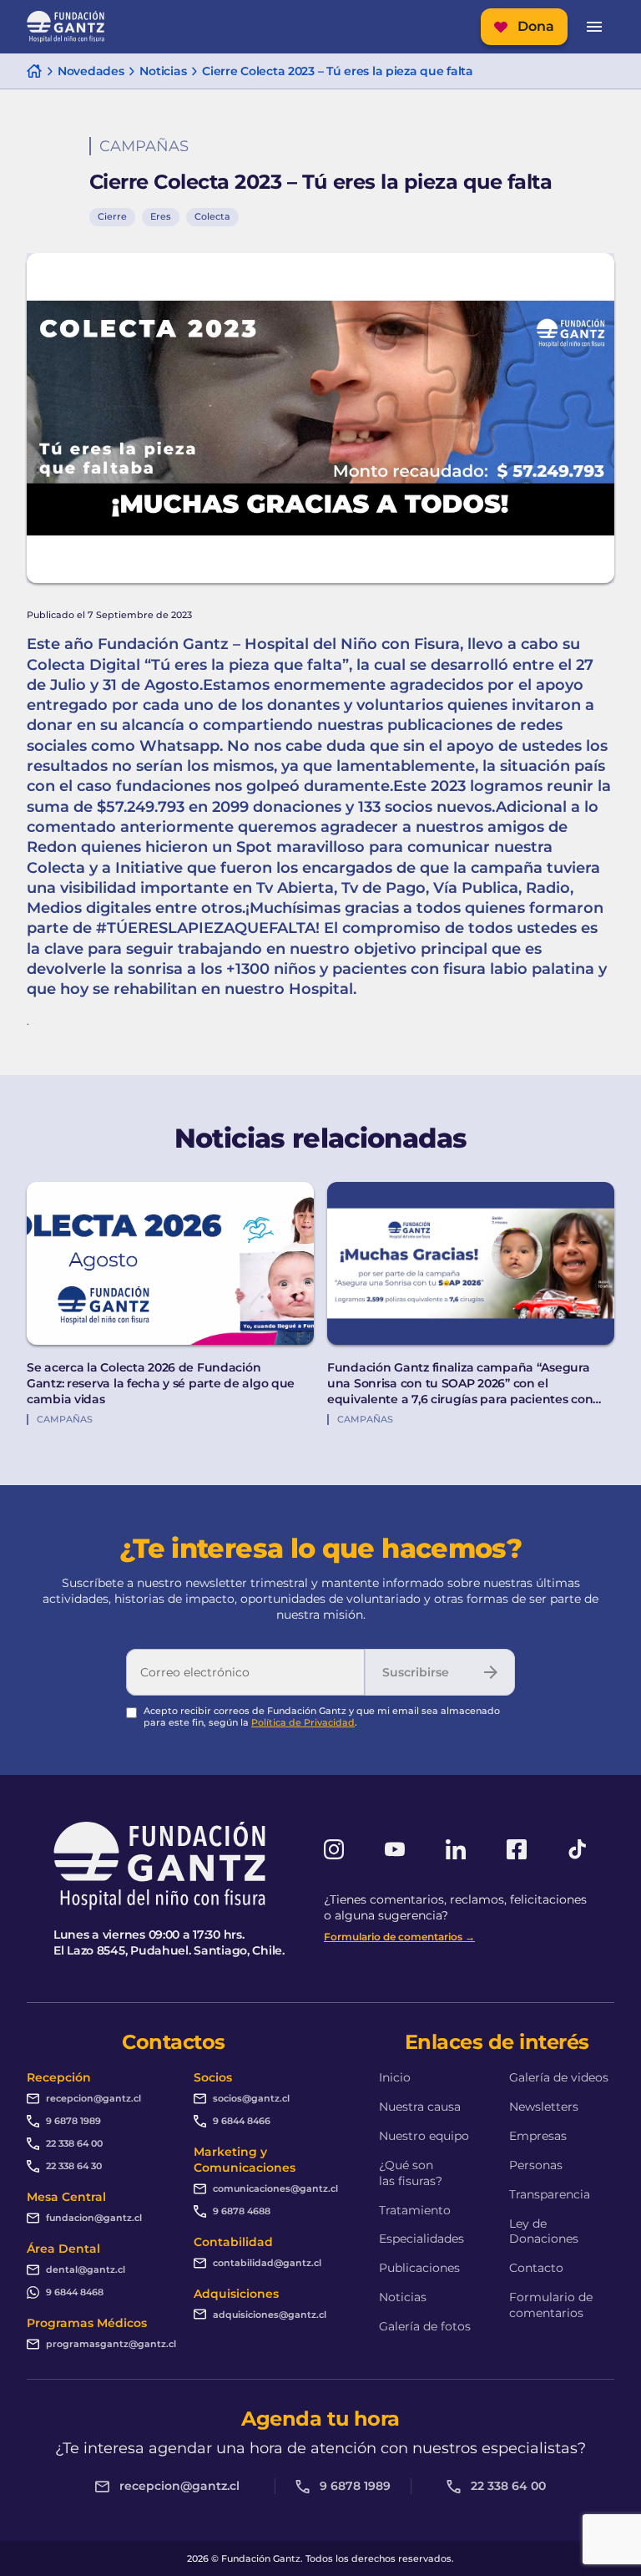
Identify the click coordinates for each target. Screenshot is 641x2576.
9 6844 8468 (75, 2292)
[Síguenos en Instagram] (334, 1849)
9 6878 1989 (73, 2121)
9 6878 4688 (242, 2211)
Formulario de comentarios (551, 2305)
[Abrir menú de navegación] (594, 27)
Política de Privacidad (303, 1722)
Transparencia (550, 2194)
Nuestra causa (420, 2107)
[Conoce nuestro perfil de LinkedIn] (456, 1849)
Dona (536, 26)
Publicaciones (419, 2268)
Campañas (144, 146)
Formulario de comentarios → (399, 1937)
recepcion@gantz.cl (93, 2098)
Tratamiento (415, 2210)
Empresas (538, 2136)
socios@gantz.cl (251, 2098)
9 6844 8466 (242, 2121)
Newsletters (544, 2107)
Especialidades (421, 2239)
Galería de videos (559, 2077)
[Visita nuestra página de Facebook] (517, 1849)
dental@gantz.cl (86, 2269)
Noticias (403, 2297)
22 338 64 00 (74, 2143)
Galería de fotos (425, 2326)
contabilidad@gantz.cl (267, 2263)
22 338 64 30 (74, 2166)
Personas (536, 2165)
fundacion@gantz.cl (94, 2218)
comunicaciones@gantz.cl (275, 2188)
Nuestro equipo (424, 2136)
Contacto (536, 2268)
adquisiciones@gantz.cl (270, 2315)
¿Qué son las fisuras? (411, 2173)
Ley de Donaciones (544, 2231)
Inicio (395, 2077)
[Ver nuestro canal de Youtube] (395, 1849)
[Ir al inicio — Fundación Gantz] (66, 27)
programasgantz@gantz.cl (111, 2344)
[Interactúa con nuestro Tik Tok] (578, 1849)
